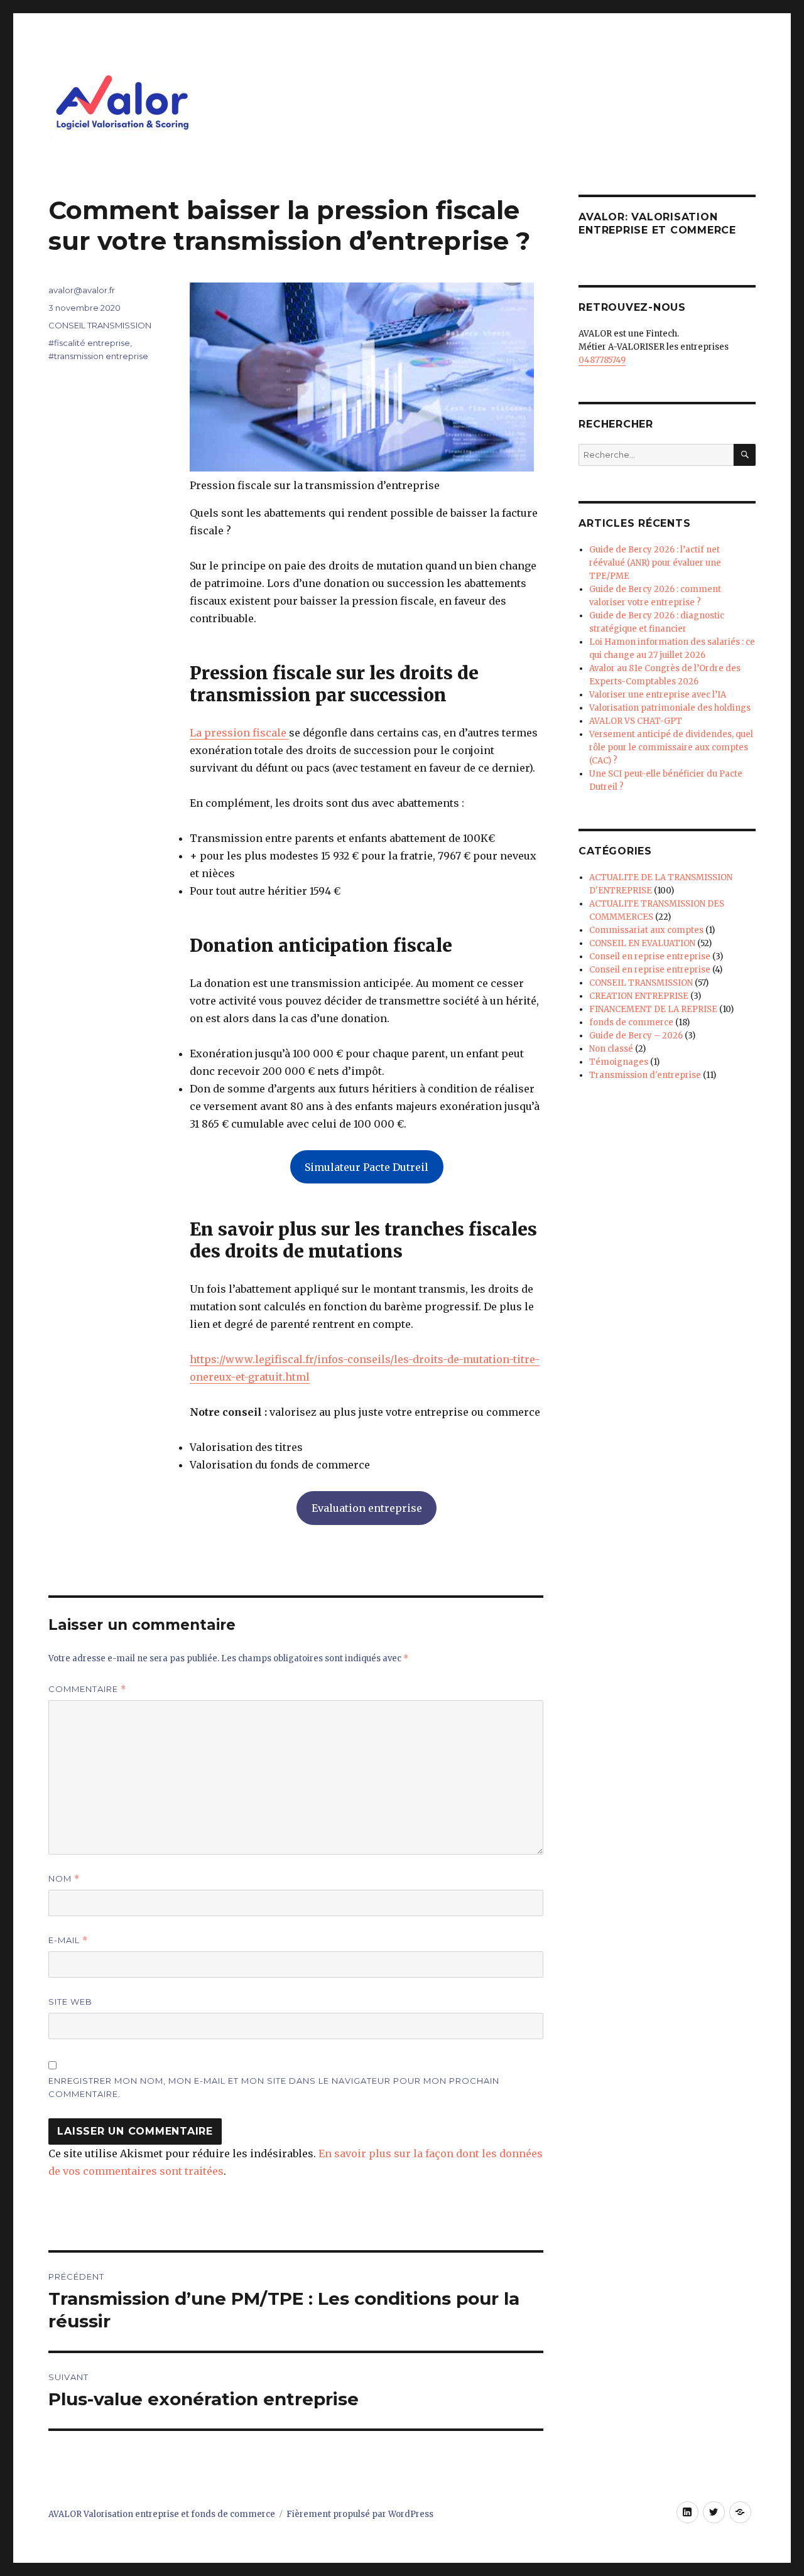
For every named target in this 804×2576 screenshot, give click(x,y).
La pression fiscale (239, 733)
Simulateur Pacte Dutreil (367, 1167)
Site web (70, 2002)
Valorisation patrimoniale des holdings (670, 708)
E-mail (68, 1940)
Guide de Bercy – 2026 (636, 1036)
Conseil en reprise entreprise (650, 957)
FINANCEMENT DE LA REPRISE (653, 1009)
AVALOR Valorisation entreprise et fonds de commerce (162, 2514)
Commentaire (87, 1689)
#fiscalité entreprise (89, 343)
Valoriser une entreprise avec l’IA (658, 695)
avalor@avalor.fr (82, 290)
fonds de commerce (631, 1022)
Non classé (611, 1049)
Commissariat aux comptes (646, 930)
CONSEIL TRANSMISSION (100, 325)
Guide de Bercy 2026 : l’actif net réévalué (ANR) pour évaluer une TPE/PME (655, 563)
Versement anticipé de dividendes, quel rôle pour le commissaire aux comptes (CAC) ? (671, 747)
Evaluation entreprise (367, 1508)
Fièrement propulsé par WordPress (360, 2514)
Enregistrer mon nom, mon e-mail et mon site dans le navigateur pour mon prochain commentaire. (274, 2087)
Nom (64, 1879)
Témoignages (619, 1062)
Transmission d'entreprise (645, 1075)
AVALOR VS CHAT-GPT (636, 721)
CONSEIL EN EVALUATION (642, 943)
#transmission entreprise (98, 356)
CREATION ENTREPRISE (639, 996)
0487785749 (602, 360)
